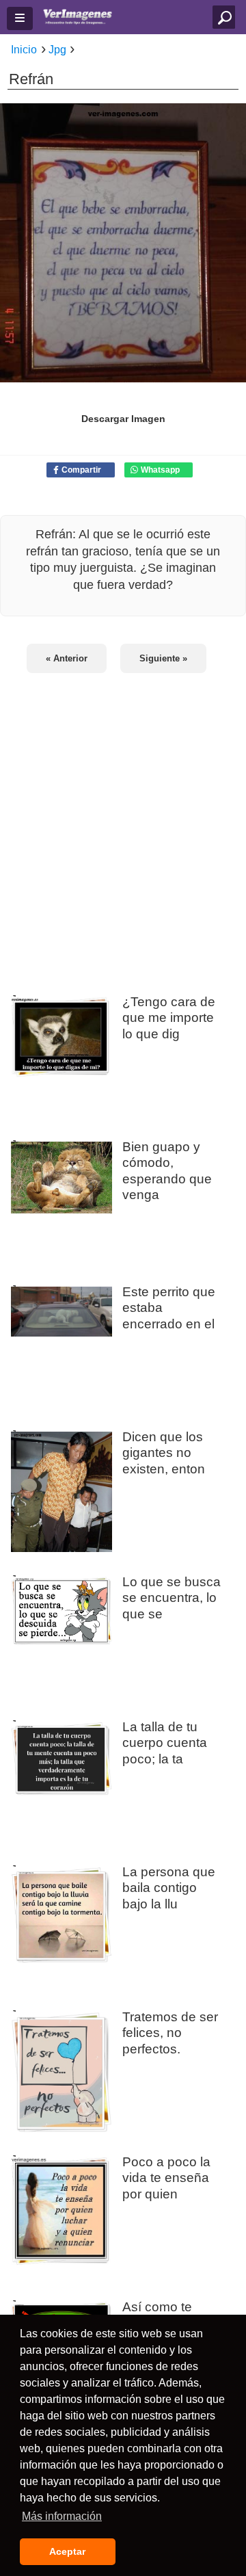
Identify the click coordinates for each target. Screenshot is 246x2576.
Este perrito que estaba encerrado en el (169, 1307)
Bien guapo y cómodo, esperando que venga (167, 1170)
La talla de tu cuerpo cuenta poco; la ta (165, 1742)
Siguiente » (163, 658)
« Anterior (67, 658)
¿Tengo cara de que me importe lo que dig (169, 1017)
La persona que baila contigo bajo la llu (169, 1887)
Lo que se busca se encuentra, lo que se (172, 1597)
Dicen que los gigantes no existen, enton (164, 1452)
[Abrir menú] (20, 18)
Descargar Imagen (123, 419)
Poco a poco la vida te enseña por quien (166, 2177)
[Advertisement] (123, 826)
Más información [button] (62, 2516)
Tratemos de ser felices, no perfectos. (170, 2032)
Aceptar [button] (67, 2551)
